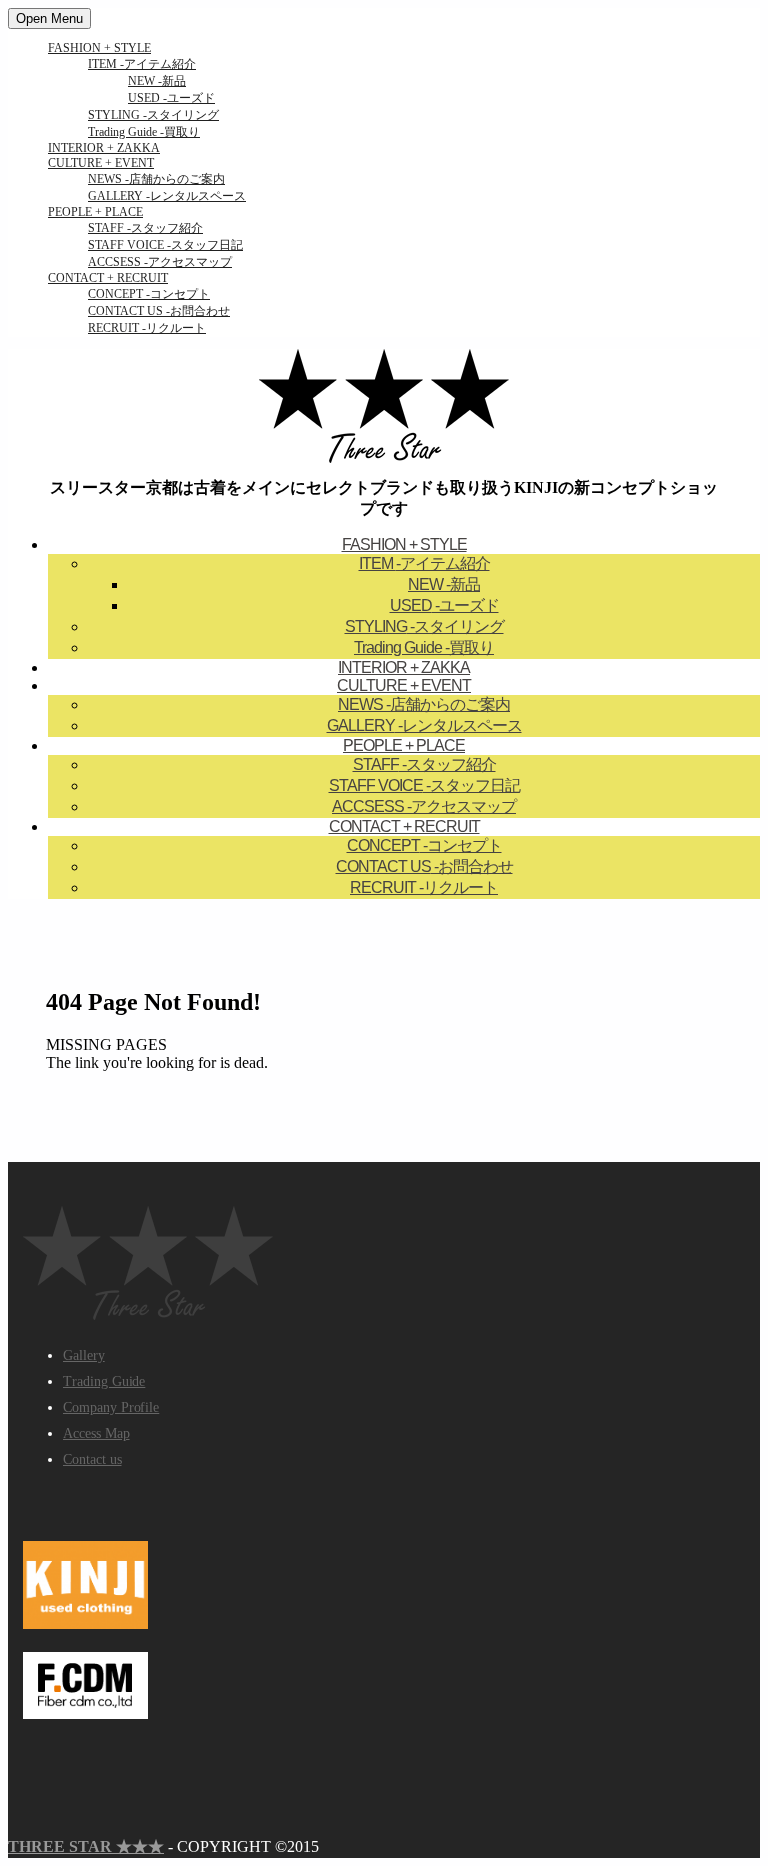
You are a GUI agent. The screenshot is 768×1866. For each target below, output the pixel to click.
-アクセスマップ (160, 262)
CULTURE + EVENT (101, 163)
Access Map (96, 1433)
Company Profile (111, 1407)
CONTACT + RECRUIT (108, 278)
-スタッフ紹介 (145, 228)
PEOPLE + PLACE (95, 212)
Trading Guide (104, 1381)
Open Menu (49, 18)
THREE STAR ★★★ (86, 1846)
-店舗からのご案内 (156, 179)
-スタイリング (153, 115)
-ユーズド (171, 98)
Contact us (92, 1459)
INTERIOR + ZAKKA (104, 148)
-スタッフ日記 (165, 245)
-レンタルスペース (167, 196)
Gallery (84, 1355)
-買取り (144, 132)
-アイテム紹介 (142, 64)
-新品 (157, 81)
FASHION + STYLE (99, 48)
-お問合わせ (159, 311)
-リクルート (147, 328)
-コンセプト (149, 294)
